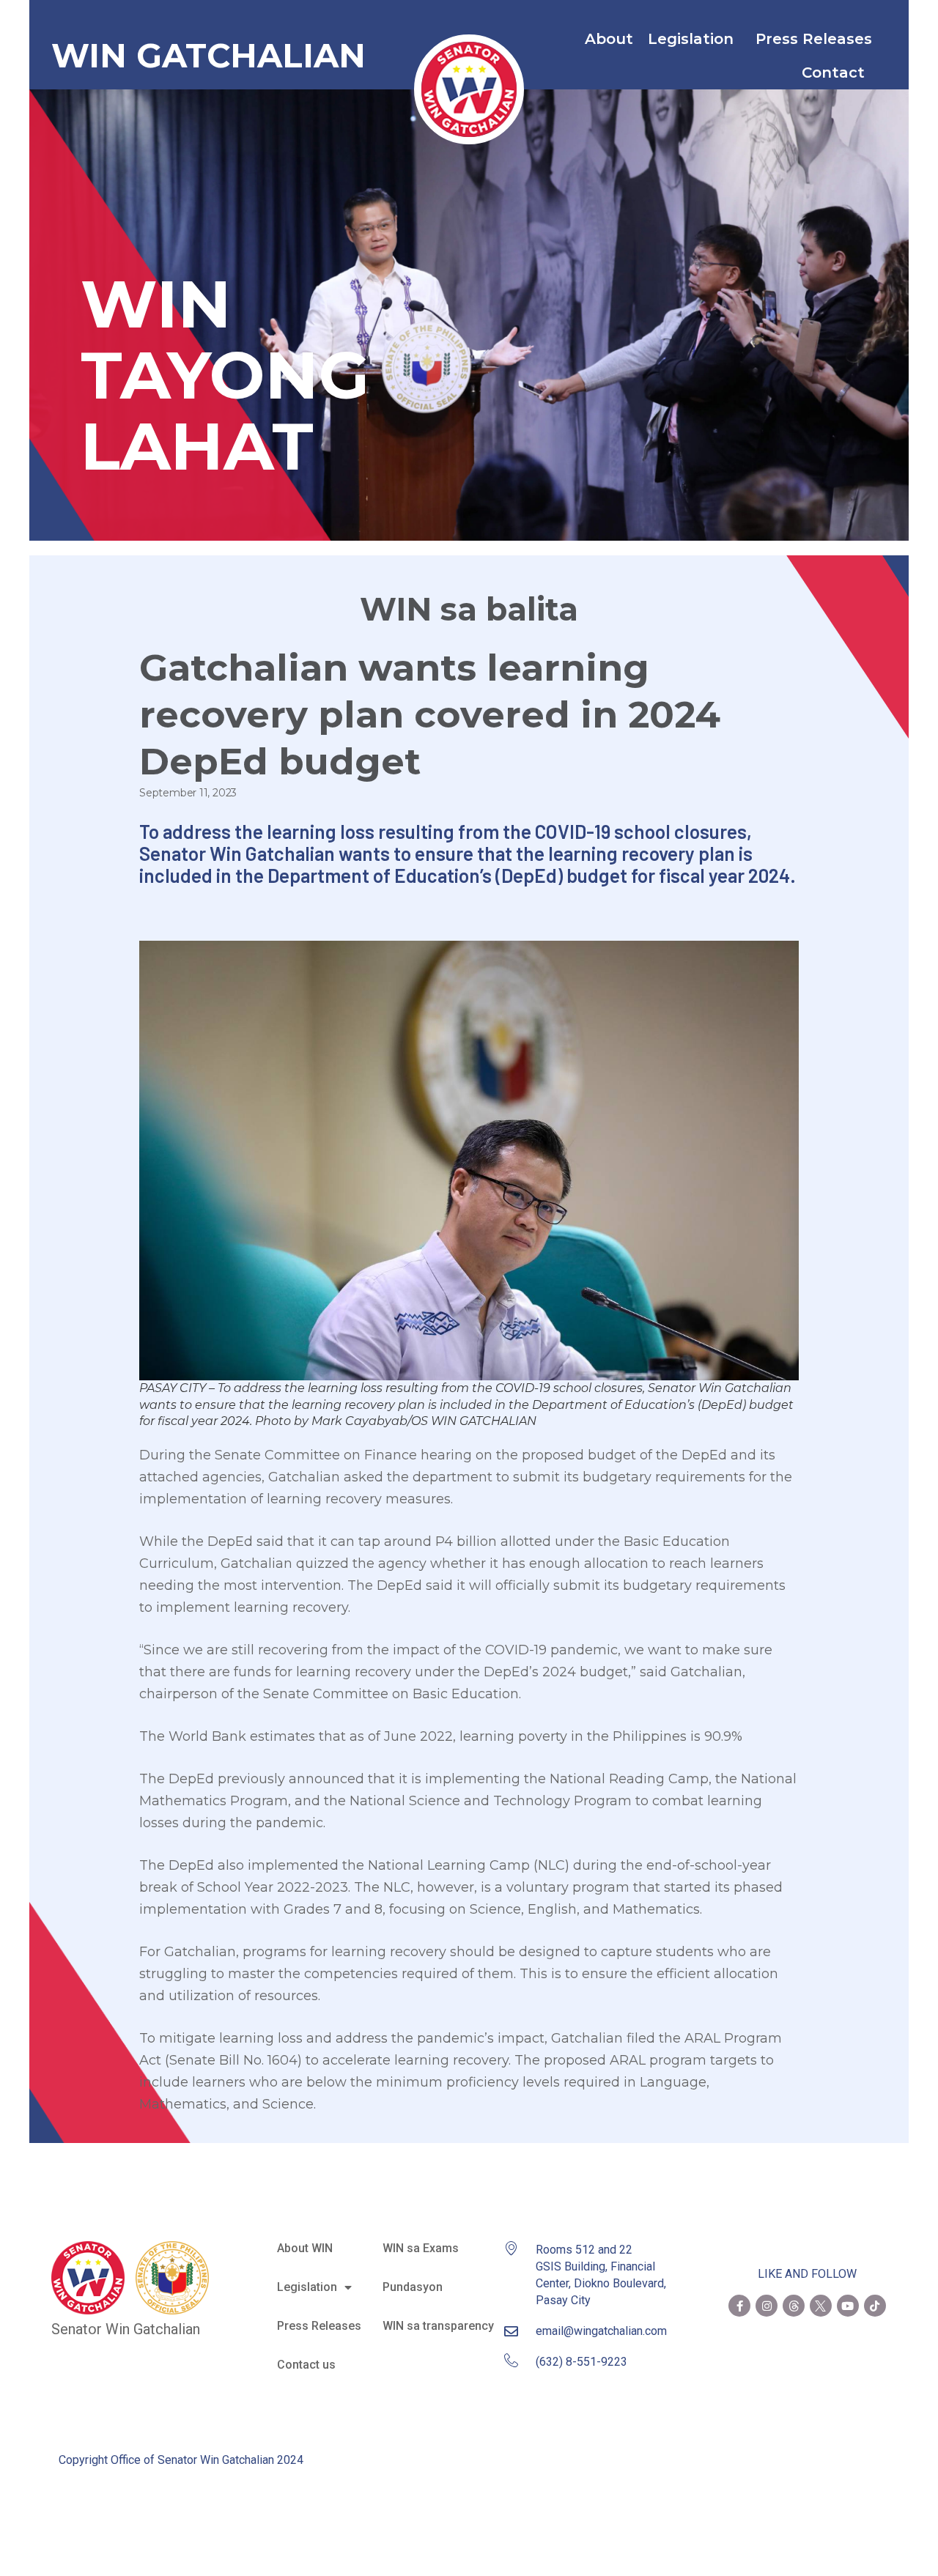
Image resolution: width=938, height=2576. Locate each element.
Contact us (306, 2365)
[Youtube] (848, 2306)
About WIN (305, 2248)
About (609, 39)
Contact (833, 73)
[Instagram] (767, 2306)
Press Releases (814, 39)
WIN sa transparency (438, 2326)
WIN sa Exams (421, 2248)
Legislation (691, 39)
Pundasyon (413, 2287)
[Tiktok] (875, 2306)
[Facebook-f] (739, 2306)
